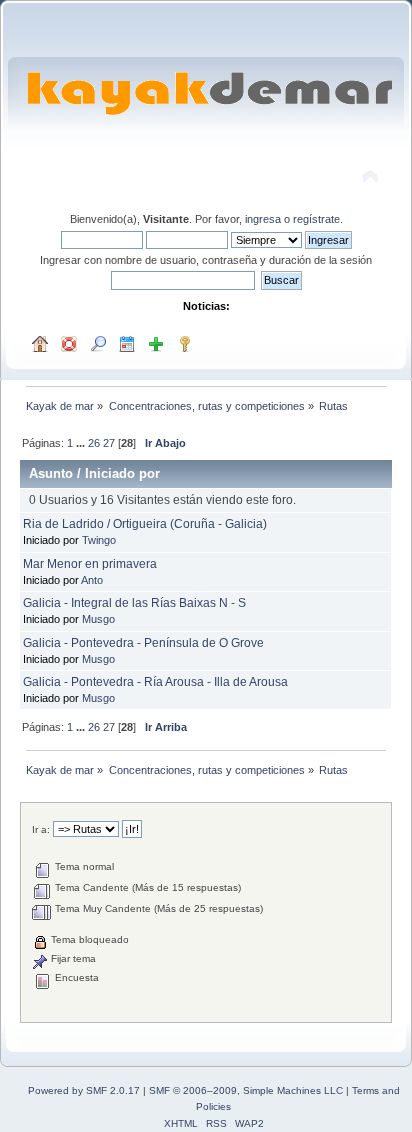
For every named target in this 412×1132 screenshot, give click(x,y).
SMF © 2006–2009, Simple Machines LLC (246, 1090)
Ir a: (41, 829)
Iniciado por (122, 473)
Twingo (99, 540)
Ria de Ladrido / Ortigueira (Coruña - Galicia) (145, 524)
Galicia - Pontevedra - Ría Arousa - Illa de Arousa (155, 682)
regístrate (316, 219)
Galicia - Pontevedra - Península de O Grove (143, 643)
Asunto (51, 473)
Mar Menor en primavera (90, 564)
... (82, 443)
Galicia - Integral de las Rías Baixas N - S (134, 603)
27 (109, 443)
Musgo (98, 619)
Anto (92, 580)
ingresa (263, 219)
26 (94, 443)
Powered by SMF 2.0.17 (84, 1090)
